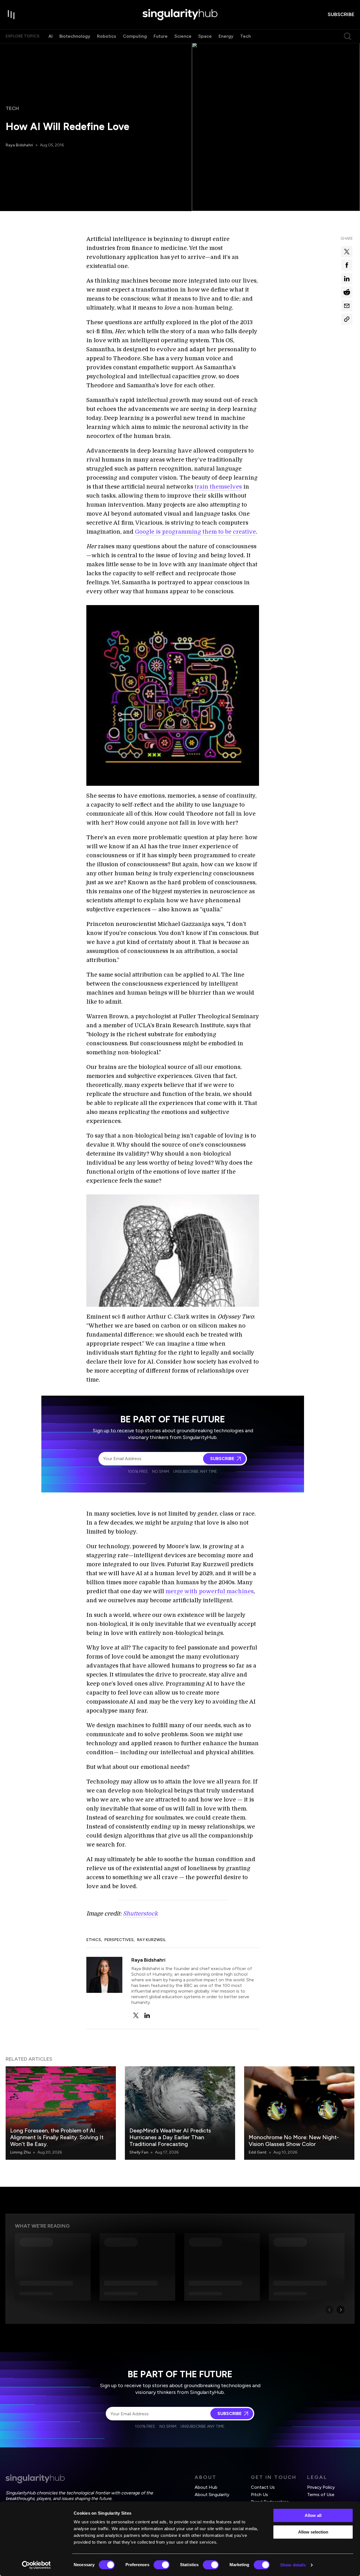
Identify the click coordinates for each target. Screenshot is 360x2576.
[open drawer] (11, 15)
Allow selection (313, 2532)
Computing (135, 36)
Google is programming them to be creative (195, 532)
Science (183, 36)
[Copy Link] (347, 319)
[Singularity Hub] (180, 15)
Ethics (94, 1940)
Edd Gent (258, 2152)
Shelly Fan (139, 2152)
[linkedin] (147, 2015)
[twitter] (136, 2015)
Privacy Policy (321, 2487)
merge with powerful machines (210, 1591)
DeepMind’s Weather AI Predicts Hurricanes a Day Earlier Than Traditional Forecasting (170, 2137)
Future (161, 36)
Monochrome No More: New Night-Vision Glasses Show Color (294, 2141)
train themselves (218, 487)
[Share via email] (347, 306)
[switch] (162, 2565)
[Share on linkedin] (347, 279)
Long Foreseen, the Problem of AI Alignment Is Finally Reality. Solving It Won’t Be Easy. (57, 2137)
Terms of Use (321, 2495)
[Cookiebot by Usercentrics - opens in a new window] (36, 2565)
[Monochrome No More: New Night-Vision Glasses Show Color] (299, 2113)
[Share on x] (347, 252)
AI (50, 36)
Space (205, 36)
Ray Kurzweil (151, 1940)
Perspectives (119, 1940)
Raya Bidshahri (19, 145)
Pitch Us (259, 2495)
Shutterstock (140, 1914)
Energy (226, 36)
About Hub (206, 2487)
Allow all (313, 2515)
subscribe (341, 14)
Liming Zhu (20, 2152)
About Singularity (212, 2495)
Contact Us (263, 2487)
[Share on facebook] (347, 265)
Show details (293, 2565)
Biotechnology (75, 36)
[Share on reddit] (347, 292)
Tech (246, 36)
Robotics (107, 36)
